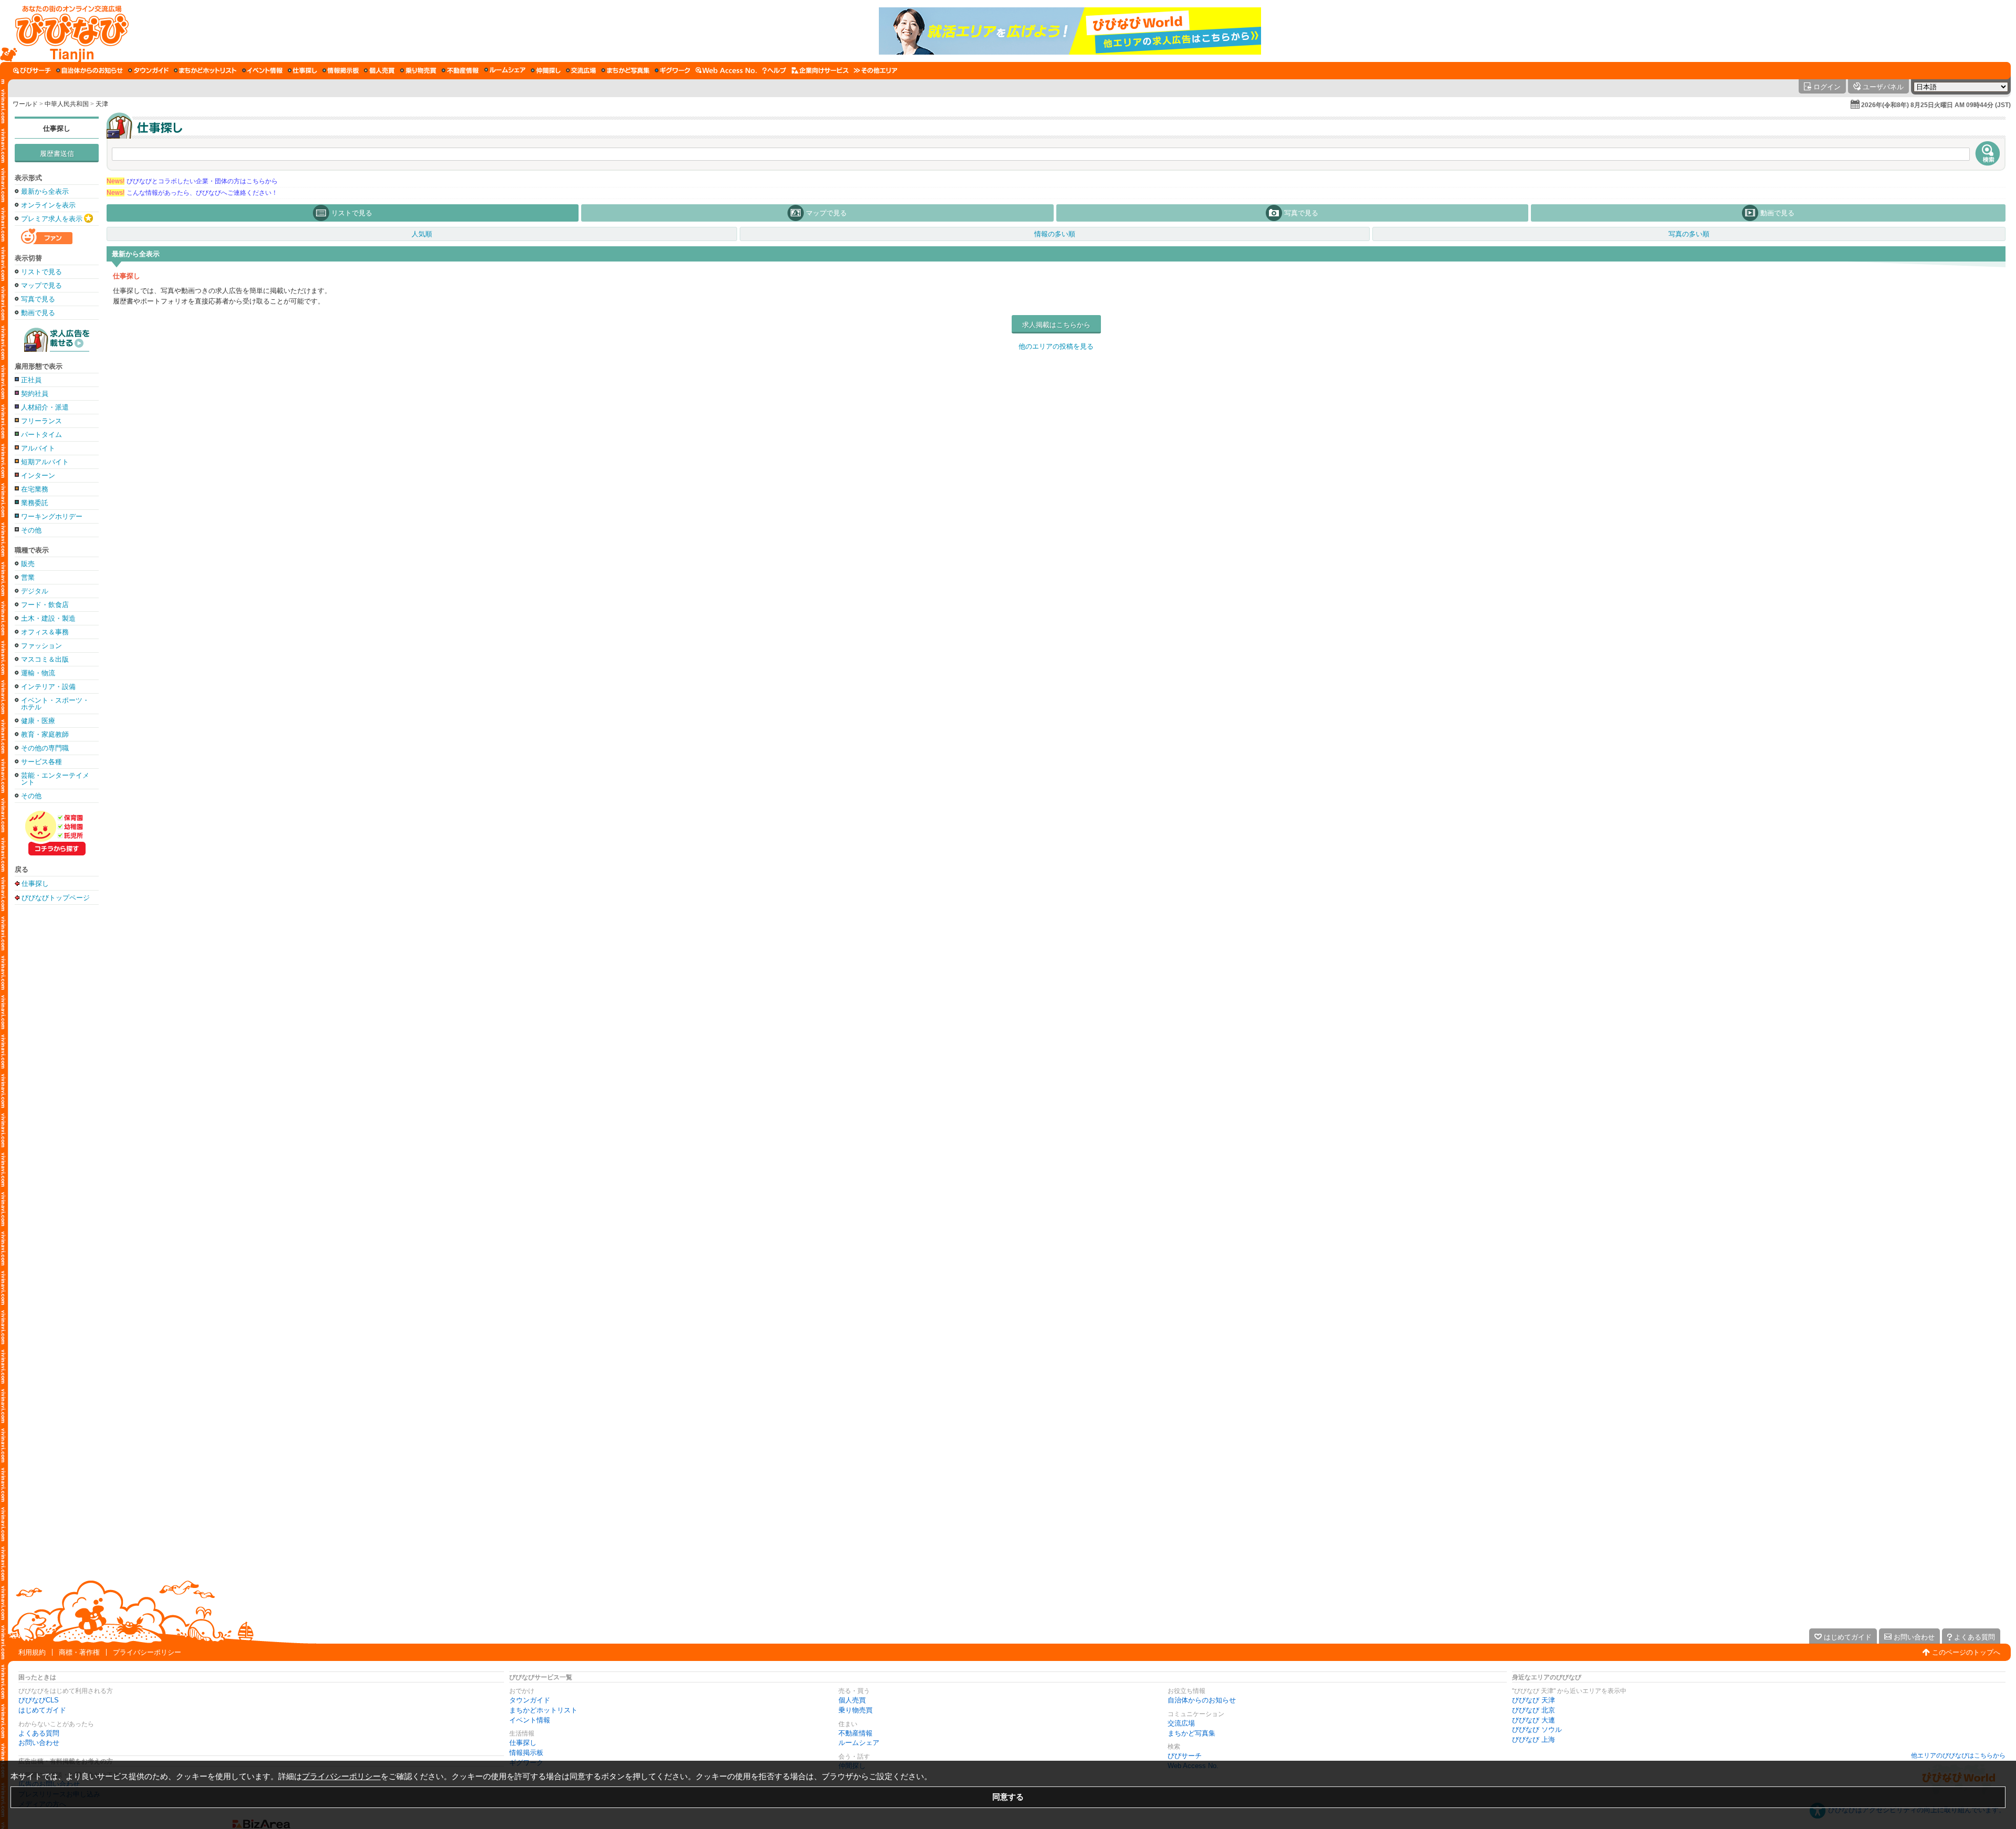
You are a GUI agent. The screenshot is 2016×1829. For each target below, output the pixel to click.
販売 (28, 564)
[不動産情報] (460, 70)
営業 (28, 577)
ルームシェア (859, 1743)
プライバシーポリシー (147, 1652)
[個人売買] (379, 70)
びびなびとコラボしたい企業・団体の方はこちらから (192, 181)
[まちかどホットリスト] (205, 70)
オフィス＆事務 (45, 632)
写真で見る (38, 299)
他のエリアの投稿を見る (1056, 346)
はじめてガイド (42, 1710)
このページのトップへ (1966, 1652)
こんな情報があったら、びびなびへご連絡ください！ (192, 193)
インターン (38, 475)
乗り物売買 (855, 1710)
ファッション (41, 646)
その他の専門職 (45, 748)
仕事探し (57, 128)
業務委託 (35, 503)
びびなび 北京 (1534, 1710)
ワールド (25, 104)
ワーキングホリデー (52, 516)
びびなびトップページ (56, 897)
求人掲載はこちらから (1056, 325)
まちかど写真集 (1191, 1733)
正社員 (31, 380)
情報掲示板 (526, 1753)
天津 (102, 104)
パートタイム (41, 435)
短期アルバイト (45, 462)
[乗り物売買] (418, 70)
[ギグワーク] (673, 70)
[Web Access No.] (726, 70)
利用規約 (32, 1652)
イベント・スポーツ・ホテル (55, 704)
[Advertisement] (57, 1075)
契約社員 (35, 394)
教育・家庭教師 (45, 734)
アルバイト (38, 448)
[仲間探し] (546, 70)
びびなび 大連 (1534, 1720)
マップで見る (41, 285)
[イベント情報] (262, 70)
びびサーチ (1185, 1756)
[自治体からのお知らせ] (90, 70)
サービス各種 (41, 762)
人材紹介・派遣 (45, 407)
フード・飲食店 (45, 605)
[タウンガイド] (148, 70)
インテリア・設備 (48, 687)
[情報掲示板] (340, 70)
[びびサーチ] (32, 70)
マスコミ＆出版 (45, 659)
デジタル (35, 591)
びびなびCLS (39, 1700)
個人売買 (852, 1700)
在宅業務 (35, 489)
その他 (31, 530)
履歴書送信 (57, 154)
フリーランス (41, 421)
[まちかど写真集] (625, 70)
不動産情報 (855, 1733)
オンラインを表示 (48, 205)
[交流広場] (581, 70)
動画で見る (38, 313)
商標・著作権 (79, 1652)
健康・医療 (38, 721)
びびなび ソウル (1537, 1729)
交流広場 (1181, 1723)
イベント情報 (530, 1720)
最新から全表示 (45, 191)
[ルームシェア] (505, 70)
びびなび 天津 (1534, 1700)
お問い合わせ (39, 1743)
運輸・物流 (38, 673)
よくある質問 (39, 1733)
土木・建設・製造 (48, 618)
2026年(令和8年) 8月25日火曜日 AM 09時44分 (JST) (1936, 105)
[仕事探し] (302, 70)
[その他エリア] (875, 70)
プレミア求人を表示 (52, 219)
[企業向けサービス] (820, 70)
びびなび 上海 (1534, 1739)
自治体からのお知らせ (1202, 1700)
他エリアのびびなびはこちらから (1958, 1755)
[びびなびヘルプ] (774, 70)
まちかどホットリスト (543, 1710)
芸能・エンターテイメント (55, 779)
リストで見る (41, 272)
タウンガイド (530, 1700)
